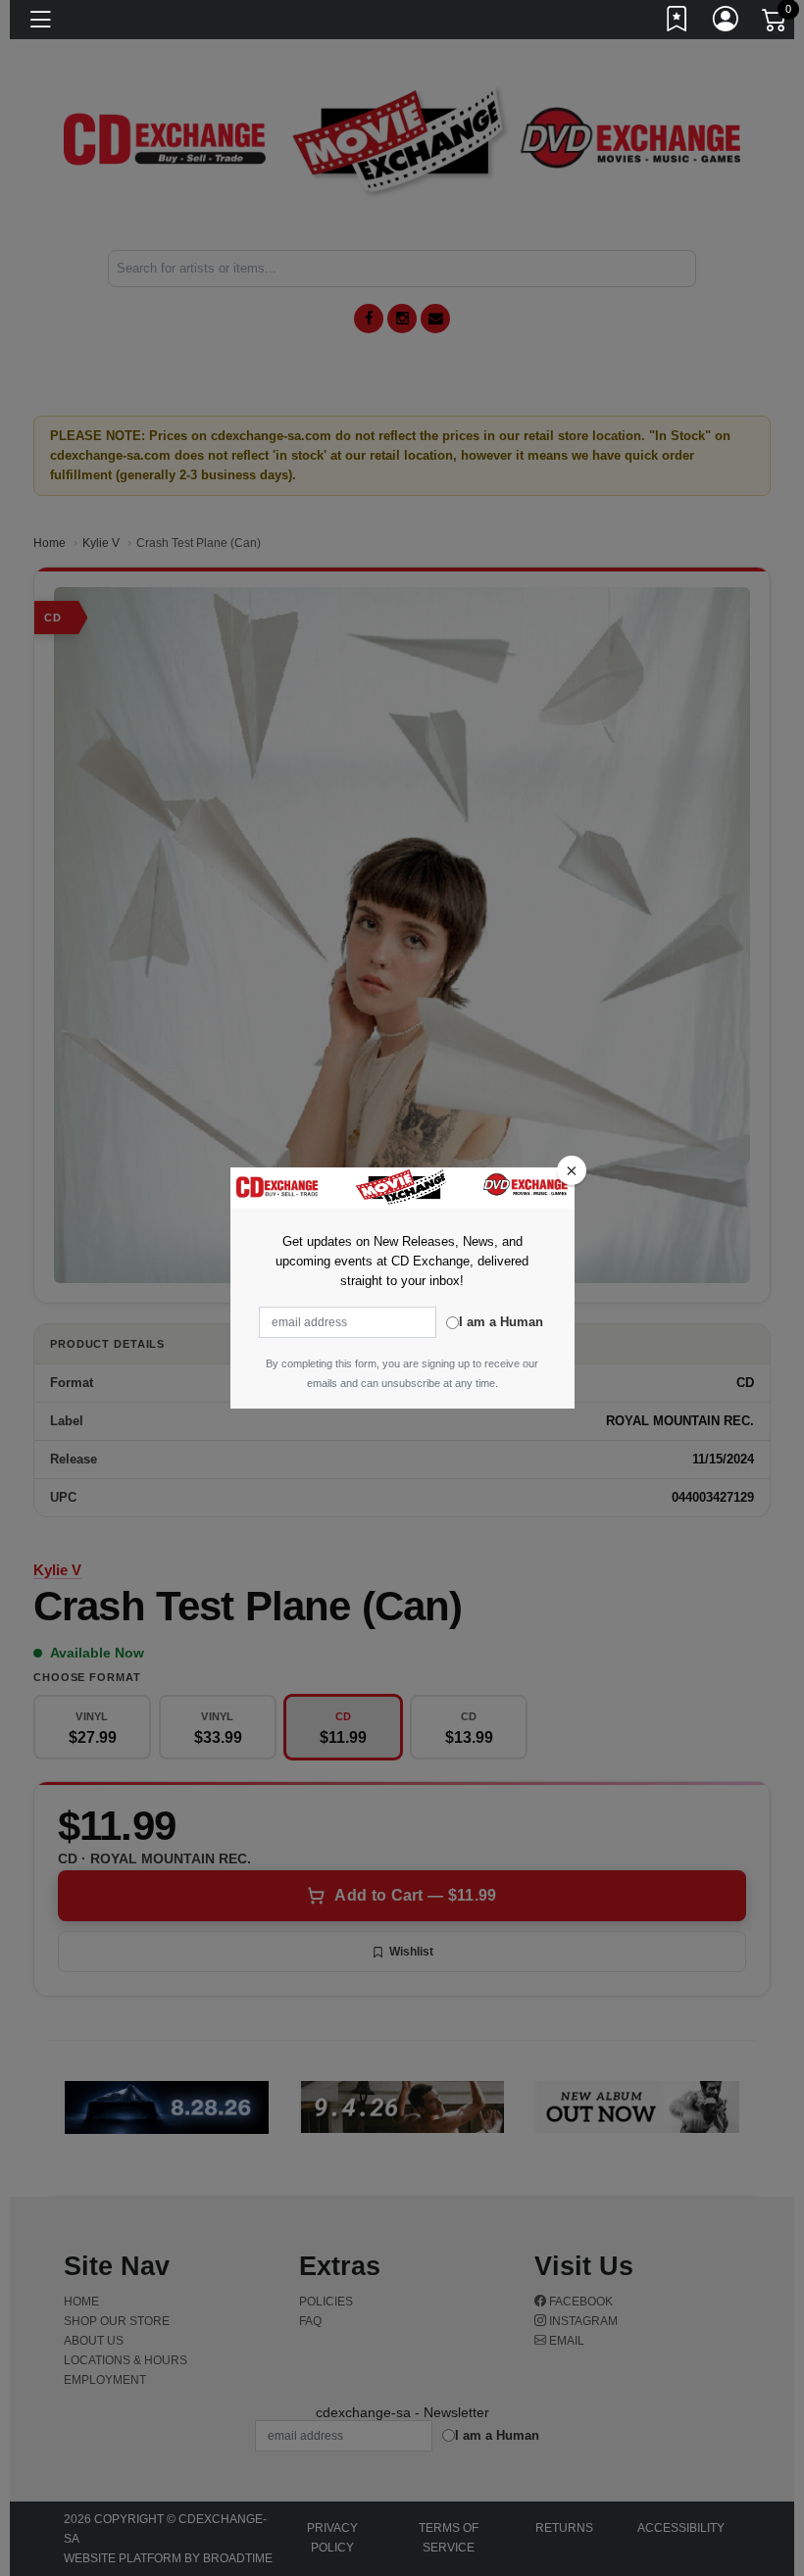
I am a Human (501, 1322)
